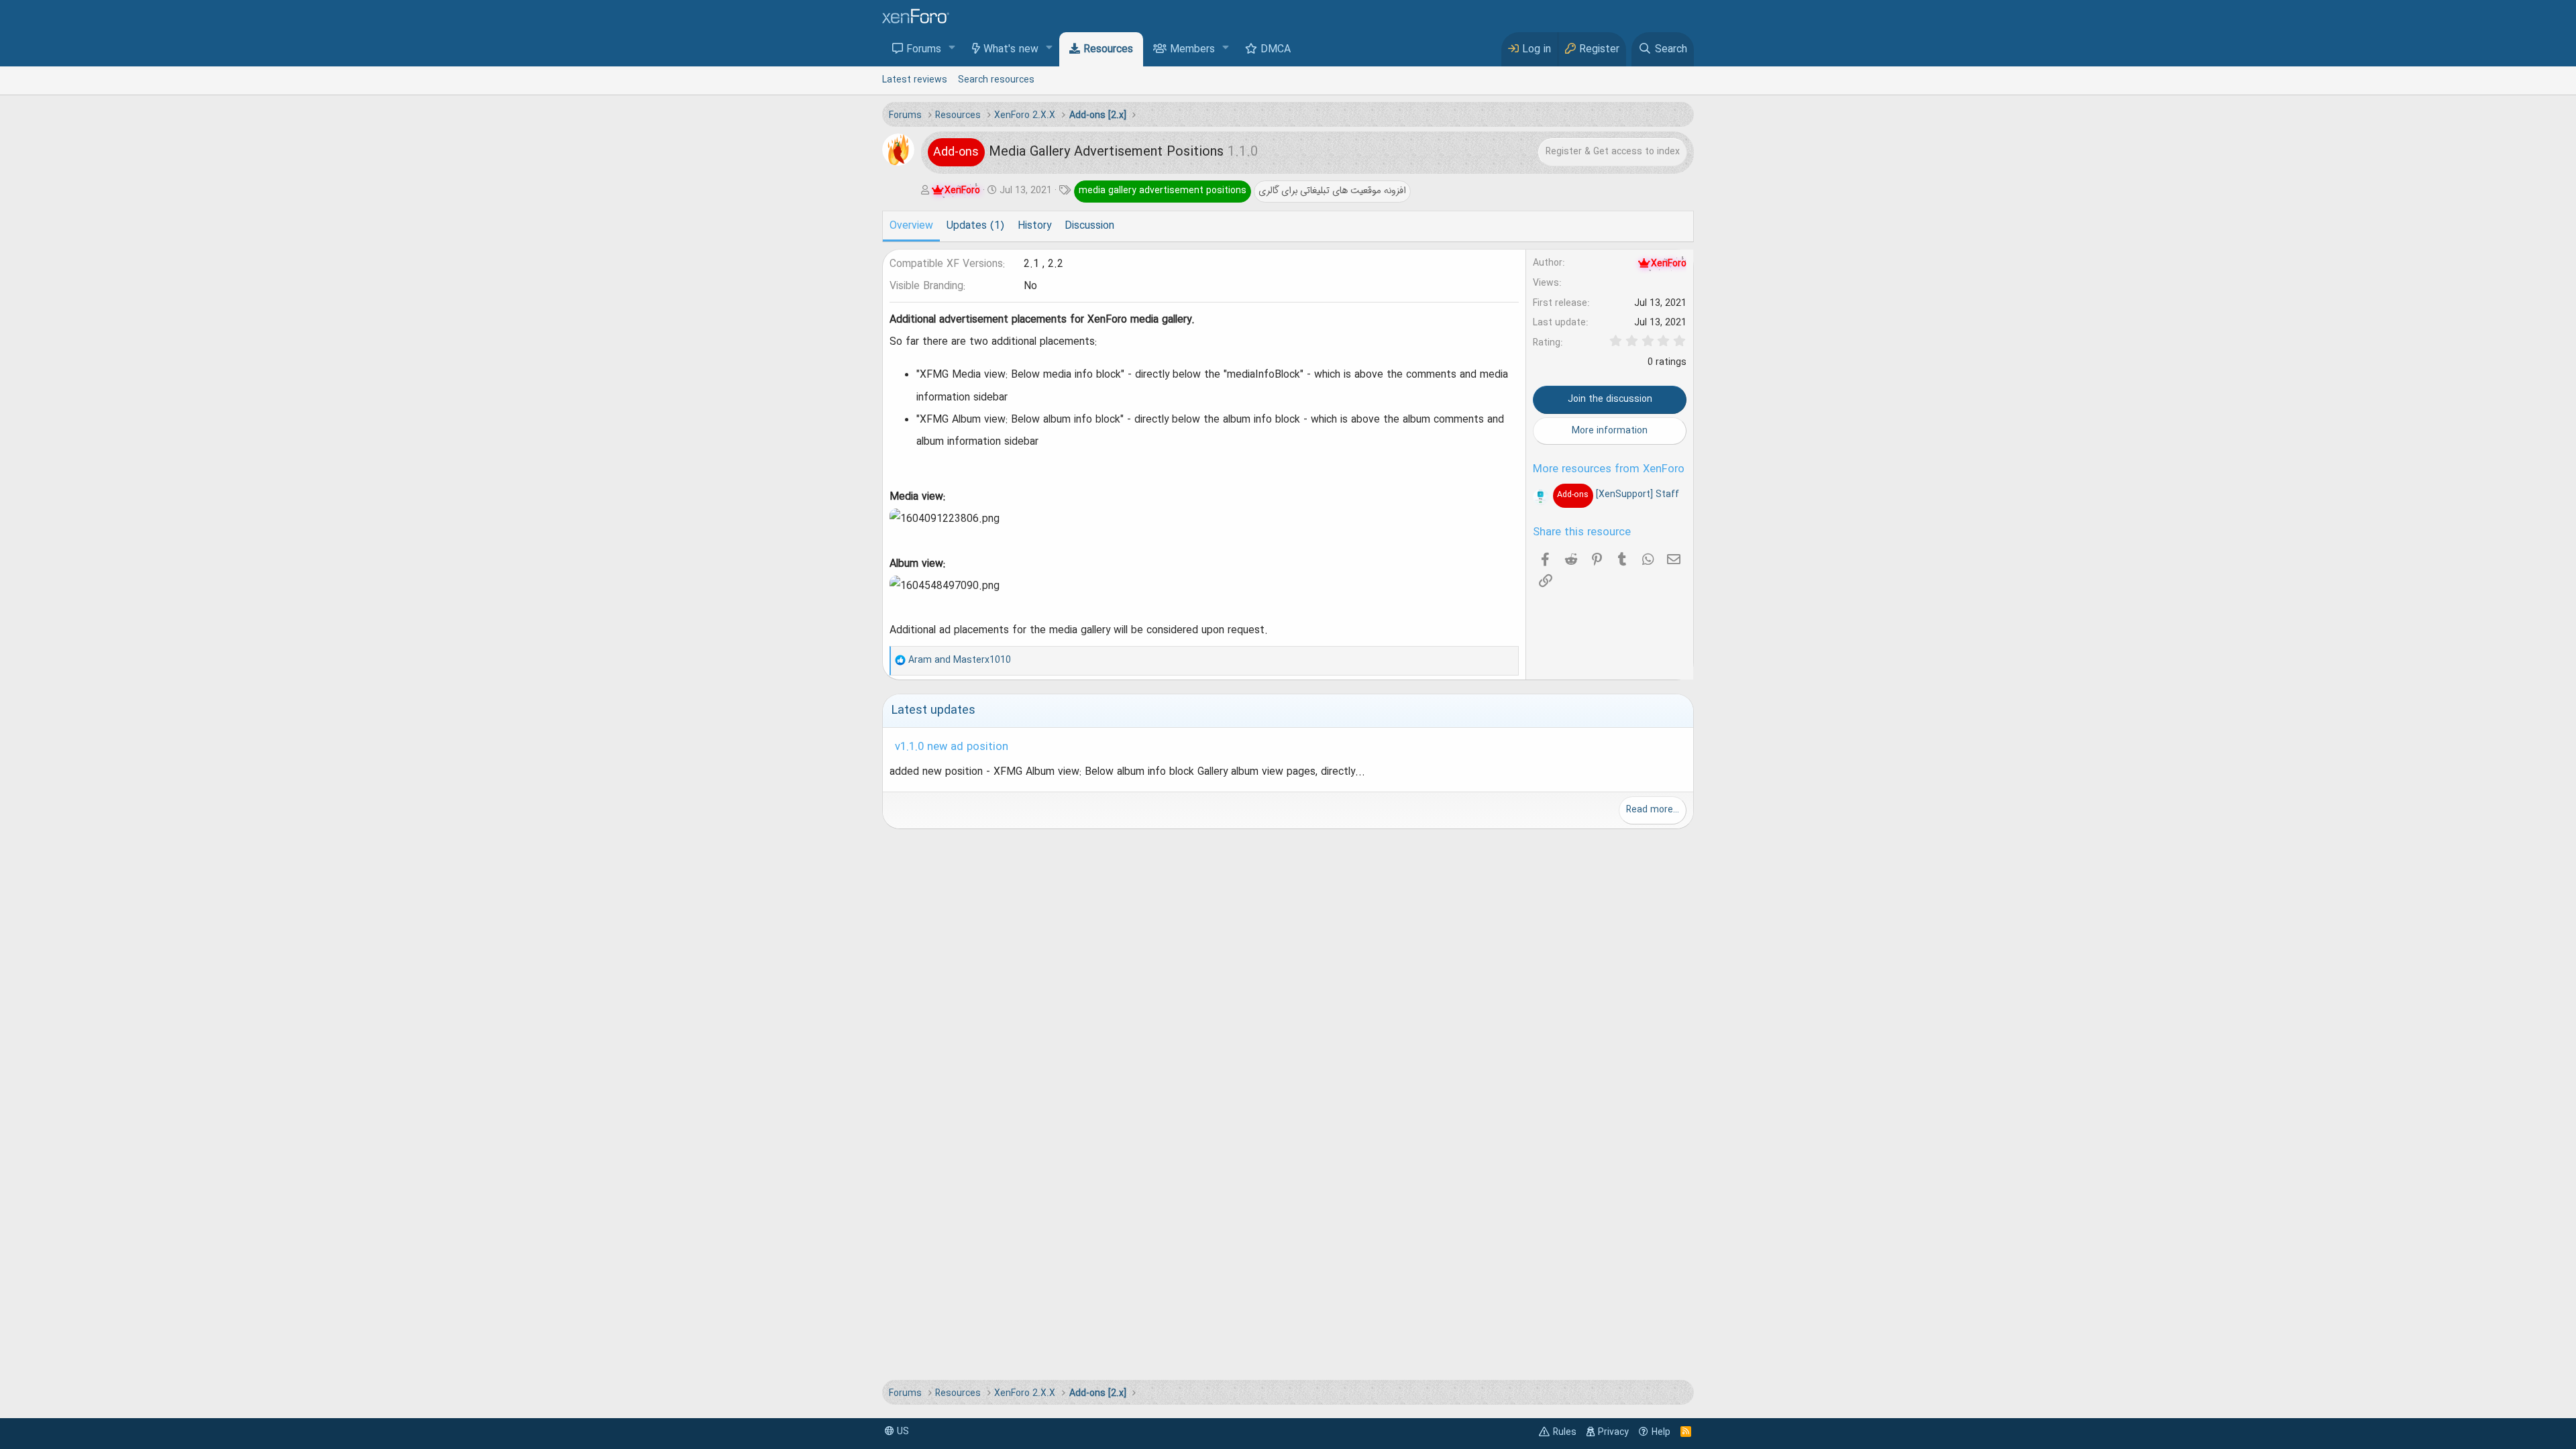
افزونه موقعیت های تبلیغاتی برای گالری (1332, 191)
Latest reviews (915, 80)
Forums (924, 50)
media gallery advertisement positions (1163, 191)
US (902, 1432)
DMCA (1276, 50)
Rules (1565, 1432)
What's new (1011, 50)
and (960, 660)
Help (1661, 1432)
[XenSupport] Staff (1618, 494)
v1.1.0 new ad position (952, 747)
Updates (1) (975, 226)
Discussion (1089, 226)
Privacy (1613, 1432)
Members (1192, 50)
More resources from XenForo (1609, 470)
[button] (952, 49)
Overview (911, 226)
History (1034, 226)
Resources (1108, 50)
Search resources (996, 80)
